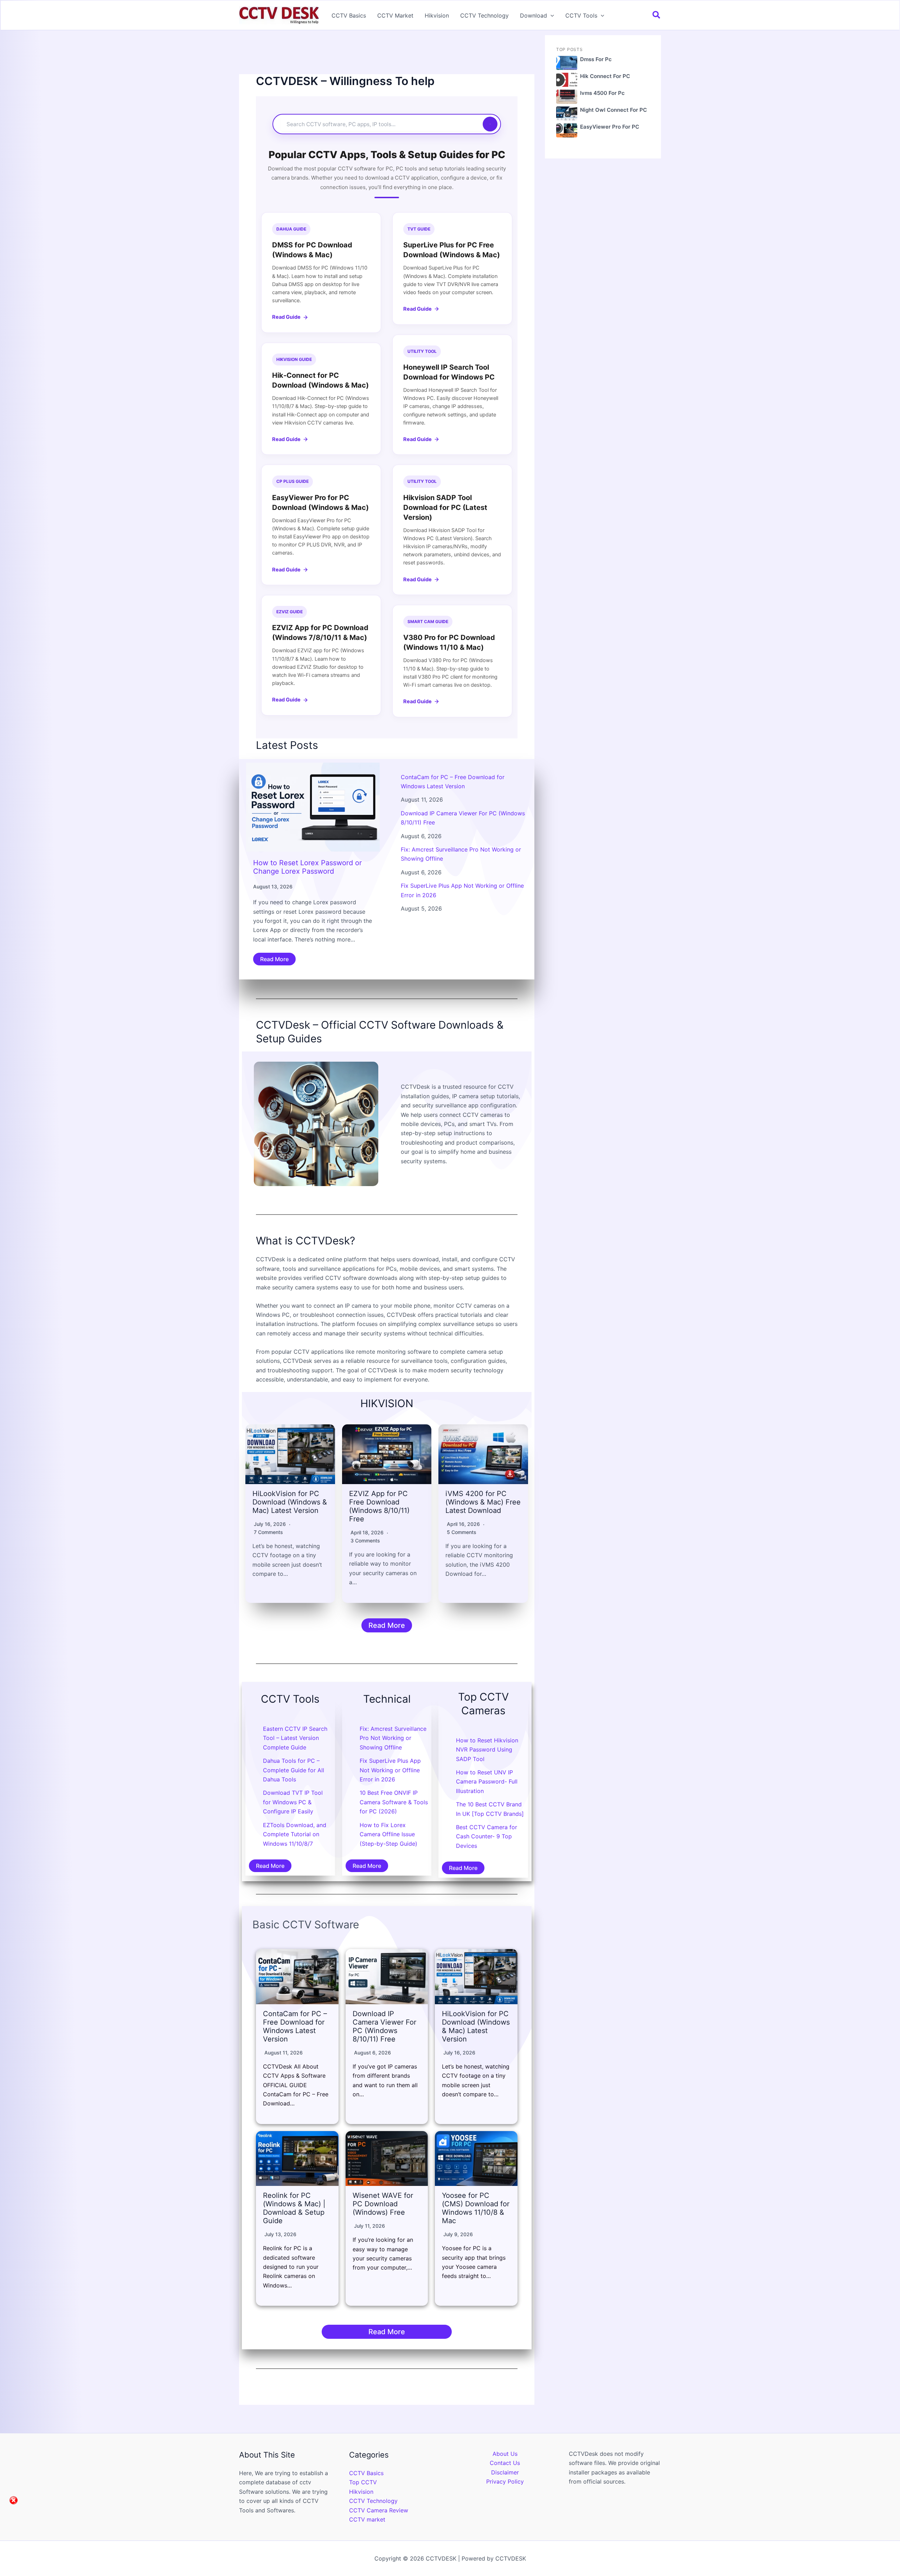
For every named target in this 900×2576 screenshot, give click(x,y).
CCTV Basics (349, 15)
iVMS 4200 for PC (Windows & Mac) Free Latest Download (483, 1502)
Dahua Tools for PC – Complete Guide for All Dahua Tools (294, 1770)
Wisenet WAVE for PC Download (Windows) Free (383, 2204)
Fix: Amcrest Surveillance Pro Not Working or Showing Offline (393, 1738)
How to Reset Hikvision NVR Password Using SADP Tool (487, 1750)
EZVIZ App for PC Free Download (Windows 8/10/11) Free (379, 1506)
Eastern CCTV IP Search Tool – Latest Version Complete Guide (295, 1738)
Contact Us (505, 2463)
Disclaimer (505, 2472)
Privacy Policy (505, 2481)
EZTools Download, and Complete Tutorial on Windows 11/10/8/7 (295, 1834)
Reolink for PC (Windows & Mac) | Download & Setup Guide (294, 2208)
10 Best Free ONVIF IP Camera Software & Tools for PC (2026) (394, 1802)
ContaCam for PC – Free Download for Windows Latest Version (295, 2026)
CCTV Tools (581, 15)
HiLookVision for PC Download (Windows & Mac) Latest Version (290, 1502)
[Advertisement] (387, 54)
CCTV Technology (484, 15)
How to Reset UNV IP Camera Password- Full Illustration (487, 1782)
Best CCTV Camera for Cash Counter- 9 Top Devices (487, 1836)
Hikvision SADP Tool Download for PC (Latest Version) (445, 507)
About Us (505, 2454)
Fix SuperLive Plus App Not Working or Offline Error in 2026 (390, 1770)
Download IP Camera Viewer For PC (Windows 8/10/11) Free (384, 2026)
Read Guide (286, 317)
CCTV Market (395, 15)
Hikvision (437, 15)
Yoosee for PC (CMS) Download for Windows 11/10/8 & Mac (476, 2208)
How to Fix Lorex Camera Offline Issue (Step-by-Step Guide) (388, 1834)
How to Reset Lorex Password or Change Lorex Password (307, 867)
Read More (274, 959)
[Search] (490, 124)
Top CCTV (363, 2482)
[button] (551, 15)
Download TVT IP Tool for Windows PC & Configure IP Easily (293, 1802)
